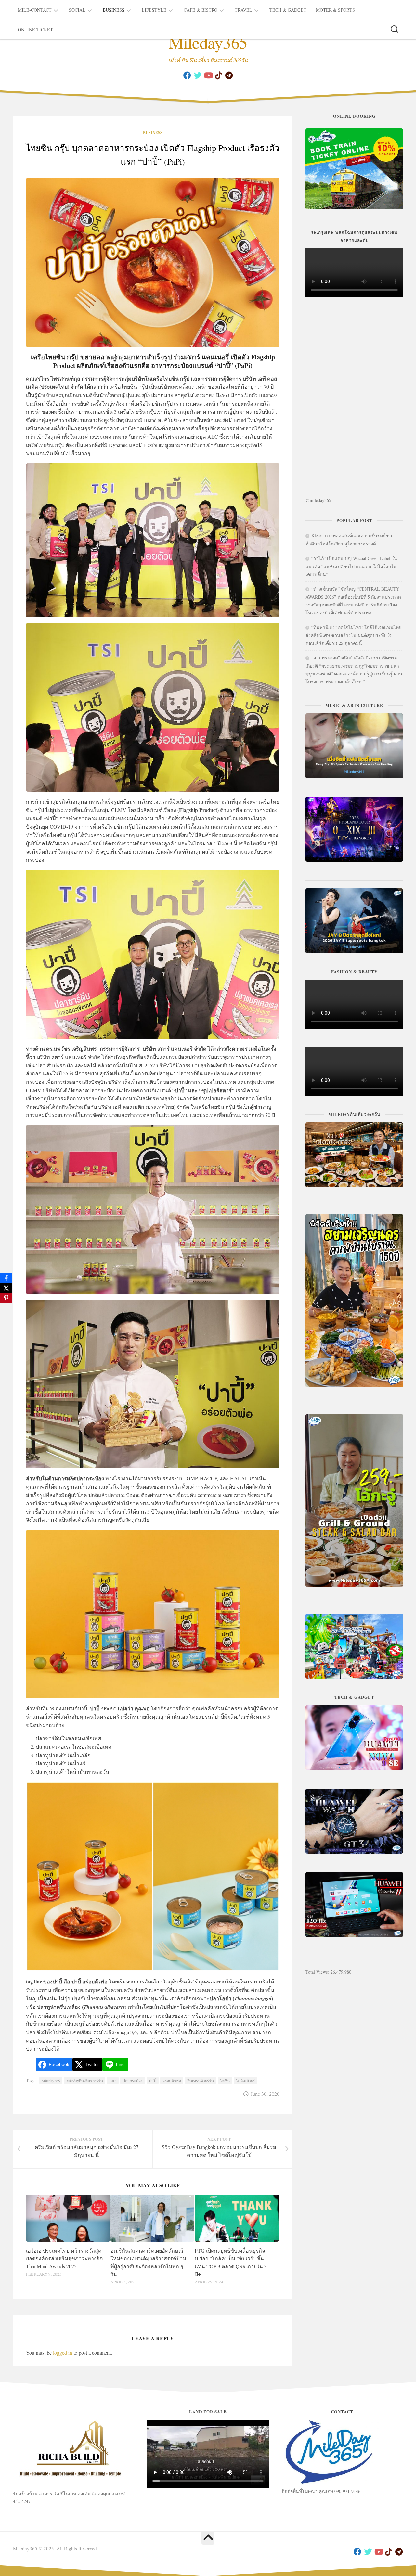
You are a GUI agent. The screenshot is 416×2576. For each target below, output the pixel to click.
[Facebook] (187, 75)
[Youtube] (208, 75)
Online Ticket (35, 29)
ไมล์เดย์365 (245, 2081)
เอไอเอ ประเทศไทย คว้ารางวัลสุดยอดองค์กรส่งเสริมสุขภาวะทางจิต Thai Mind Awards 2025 (64, 2258)
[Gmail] (229, 75)
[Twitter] (198, 75)
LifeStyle (154, 10)
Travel (243, 10)
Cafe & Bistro (201, 10)
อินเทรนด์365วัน (201, 2081)
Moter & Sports (335, 10)
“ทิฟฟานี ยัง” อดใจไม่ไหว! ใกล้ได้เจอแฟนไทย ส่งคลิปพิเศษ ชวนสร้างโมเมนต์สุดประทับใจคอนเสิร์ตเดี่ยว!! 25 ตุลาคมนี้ (353, 635)
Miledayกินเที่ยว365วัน (85, 2081)
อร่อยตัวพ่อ (172, 2081)
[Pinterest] (6, 1298)
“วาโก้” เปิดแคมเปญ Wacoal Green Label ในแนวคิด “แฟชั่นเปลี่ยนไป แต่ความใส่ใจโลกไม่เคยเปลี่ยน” (351, 566)
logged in (63, 2352)
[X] (6, 1288)
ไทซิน (225, 2081)
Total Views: (318, 1972)
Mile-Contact (35, 10)
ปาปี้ (153, 2081)
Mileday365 (208, 42)
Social (77, 10)
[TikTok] (218, 75)
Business (114, 10)
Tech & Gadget (288, 10)
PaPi (113, 2081)
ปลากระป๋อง (133, 2081)
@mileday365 (318, 500)
